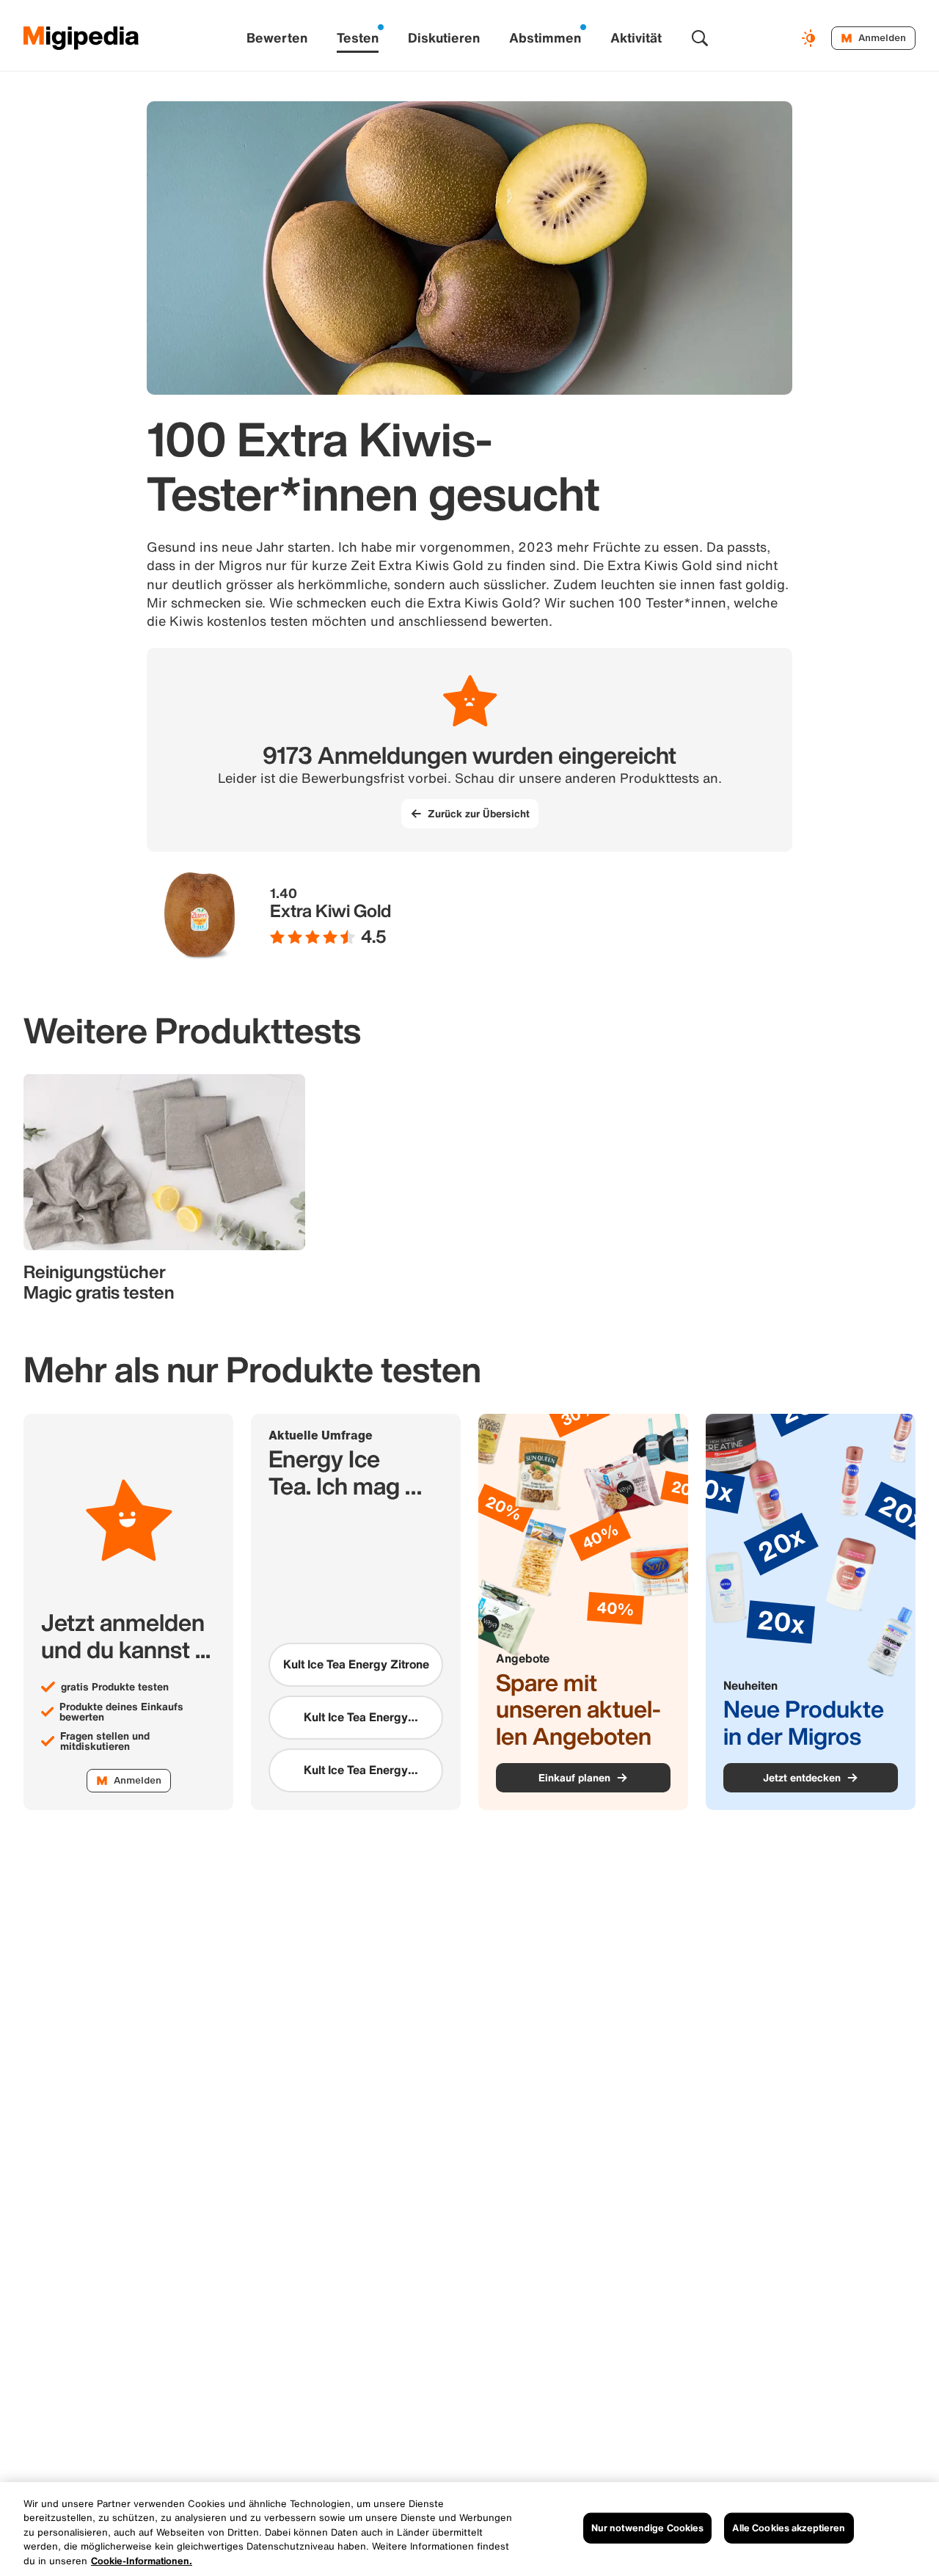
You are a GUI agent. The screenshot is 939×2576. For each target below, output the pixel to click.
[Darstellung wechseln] (811, 38)
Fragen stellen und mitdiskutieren (105, 1741)
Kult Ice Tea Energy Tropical (356, 1770)
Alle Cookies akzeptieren (789, 2528)
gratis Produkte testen (115, 1687)
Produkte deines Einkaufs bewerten (121, 1712)
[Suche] (700, 38)
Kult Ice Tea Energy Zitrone (356, 1664)
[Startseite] (81, 38)
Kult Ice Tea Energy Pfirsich (356, 1717)
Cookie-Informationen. (142, 2561)
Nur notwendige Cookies (648, 2528)
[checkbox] (356, 1665)
